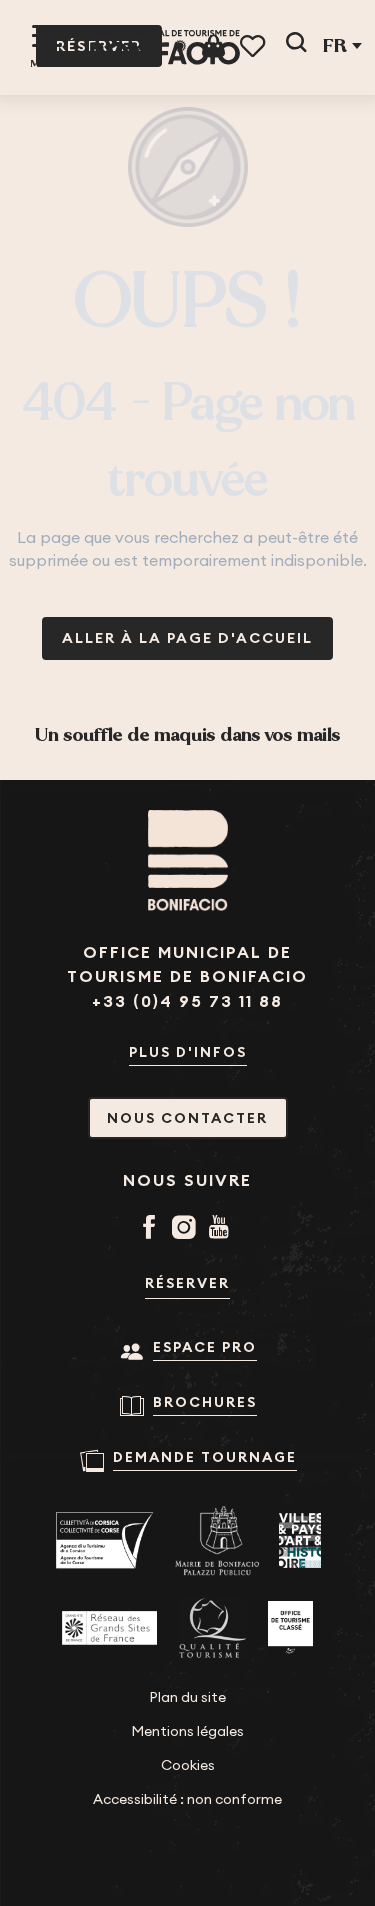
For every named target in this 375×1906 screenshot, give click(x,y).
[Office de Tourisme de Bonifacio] (165, 47)
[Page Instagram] (187, 1229)
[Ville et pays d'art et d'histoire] (300, 1540)
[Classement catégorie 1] (290, 1628)
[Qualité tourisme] (212, 1628)
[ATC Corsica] (105, 1540)
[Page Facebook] (152, 1229)
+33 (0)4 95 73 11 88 (187, 1001)
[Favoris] (254, 46)
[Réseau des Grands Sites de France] (109, 1628)
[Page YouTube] (222, 1229)
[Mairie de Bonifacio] (217, 1541)
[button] (296, 46)
